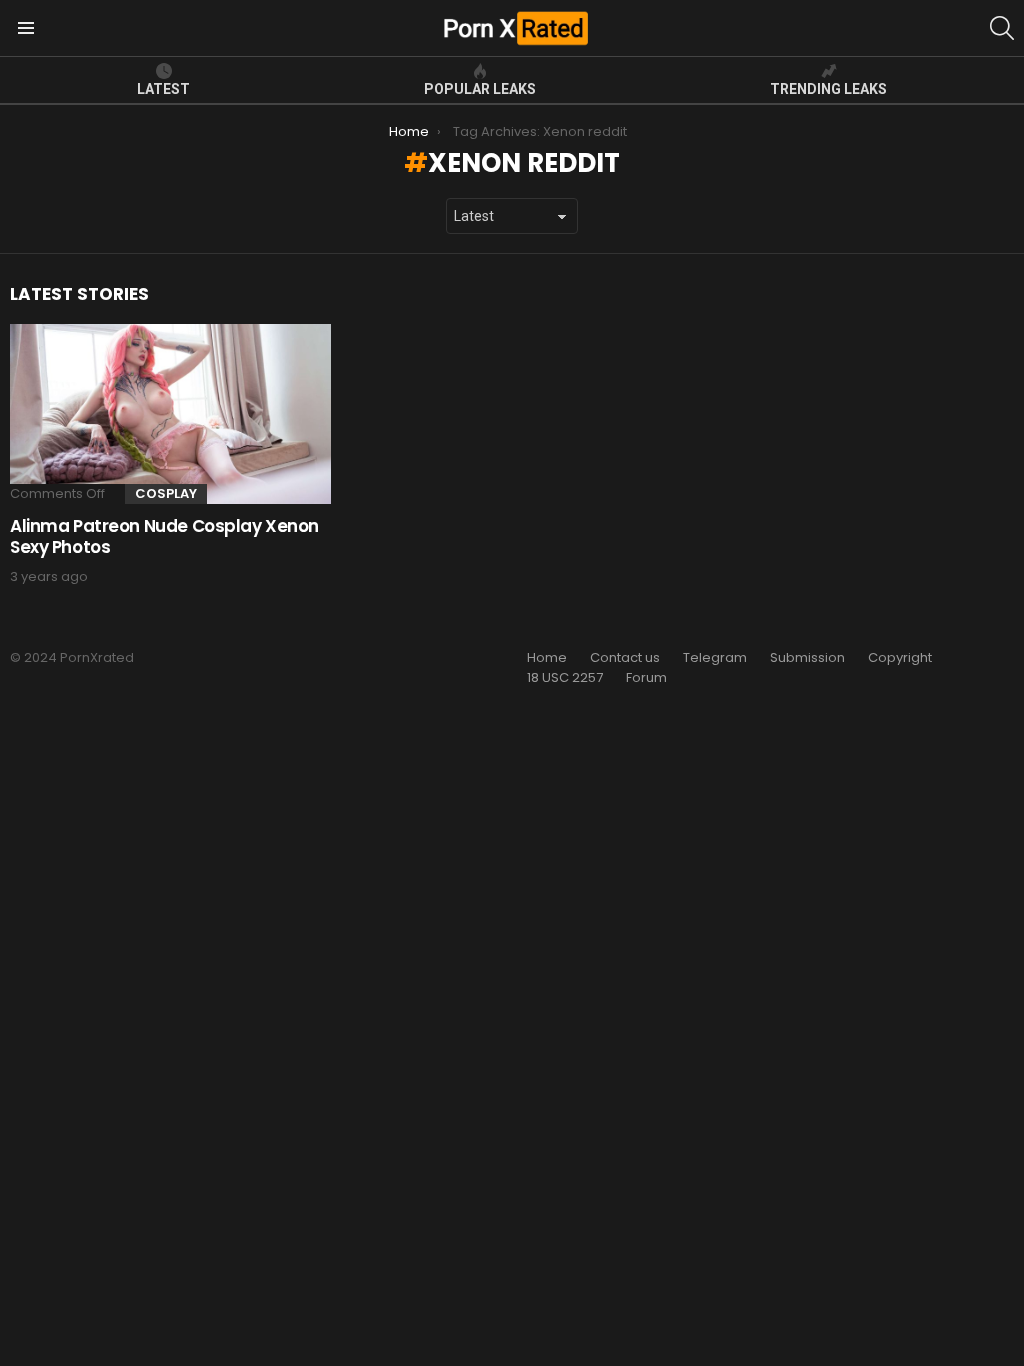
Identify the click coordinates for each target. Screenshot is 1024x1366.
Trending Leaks (828, 89)
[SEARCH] (1002, 28)
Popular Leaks (480, 89)
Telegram (715, 658)
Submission (807, 658)
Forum (646, 678)
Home (547, 658)
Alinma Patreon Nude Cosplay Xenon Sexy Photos (164, 536)
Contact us (625, 658)
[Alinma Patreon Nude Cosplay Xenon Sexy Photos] (170, 414)
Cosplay (166, 493)
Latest (163, 89)
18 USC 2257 (565, 678)
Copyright (900, 658)
